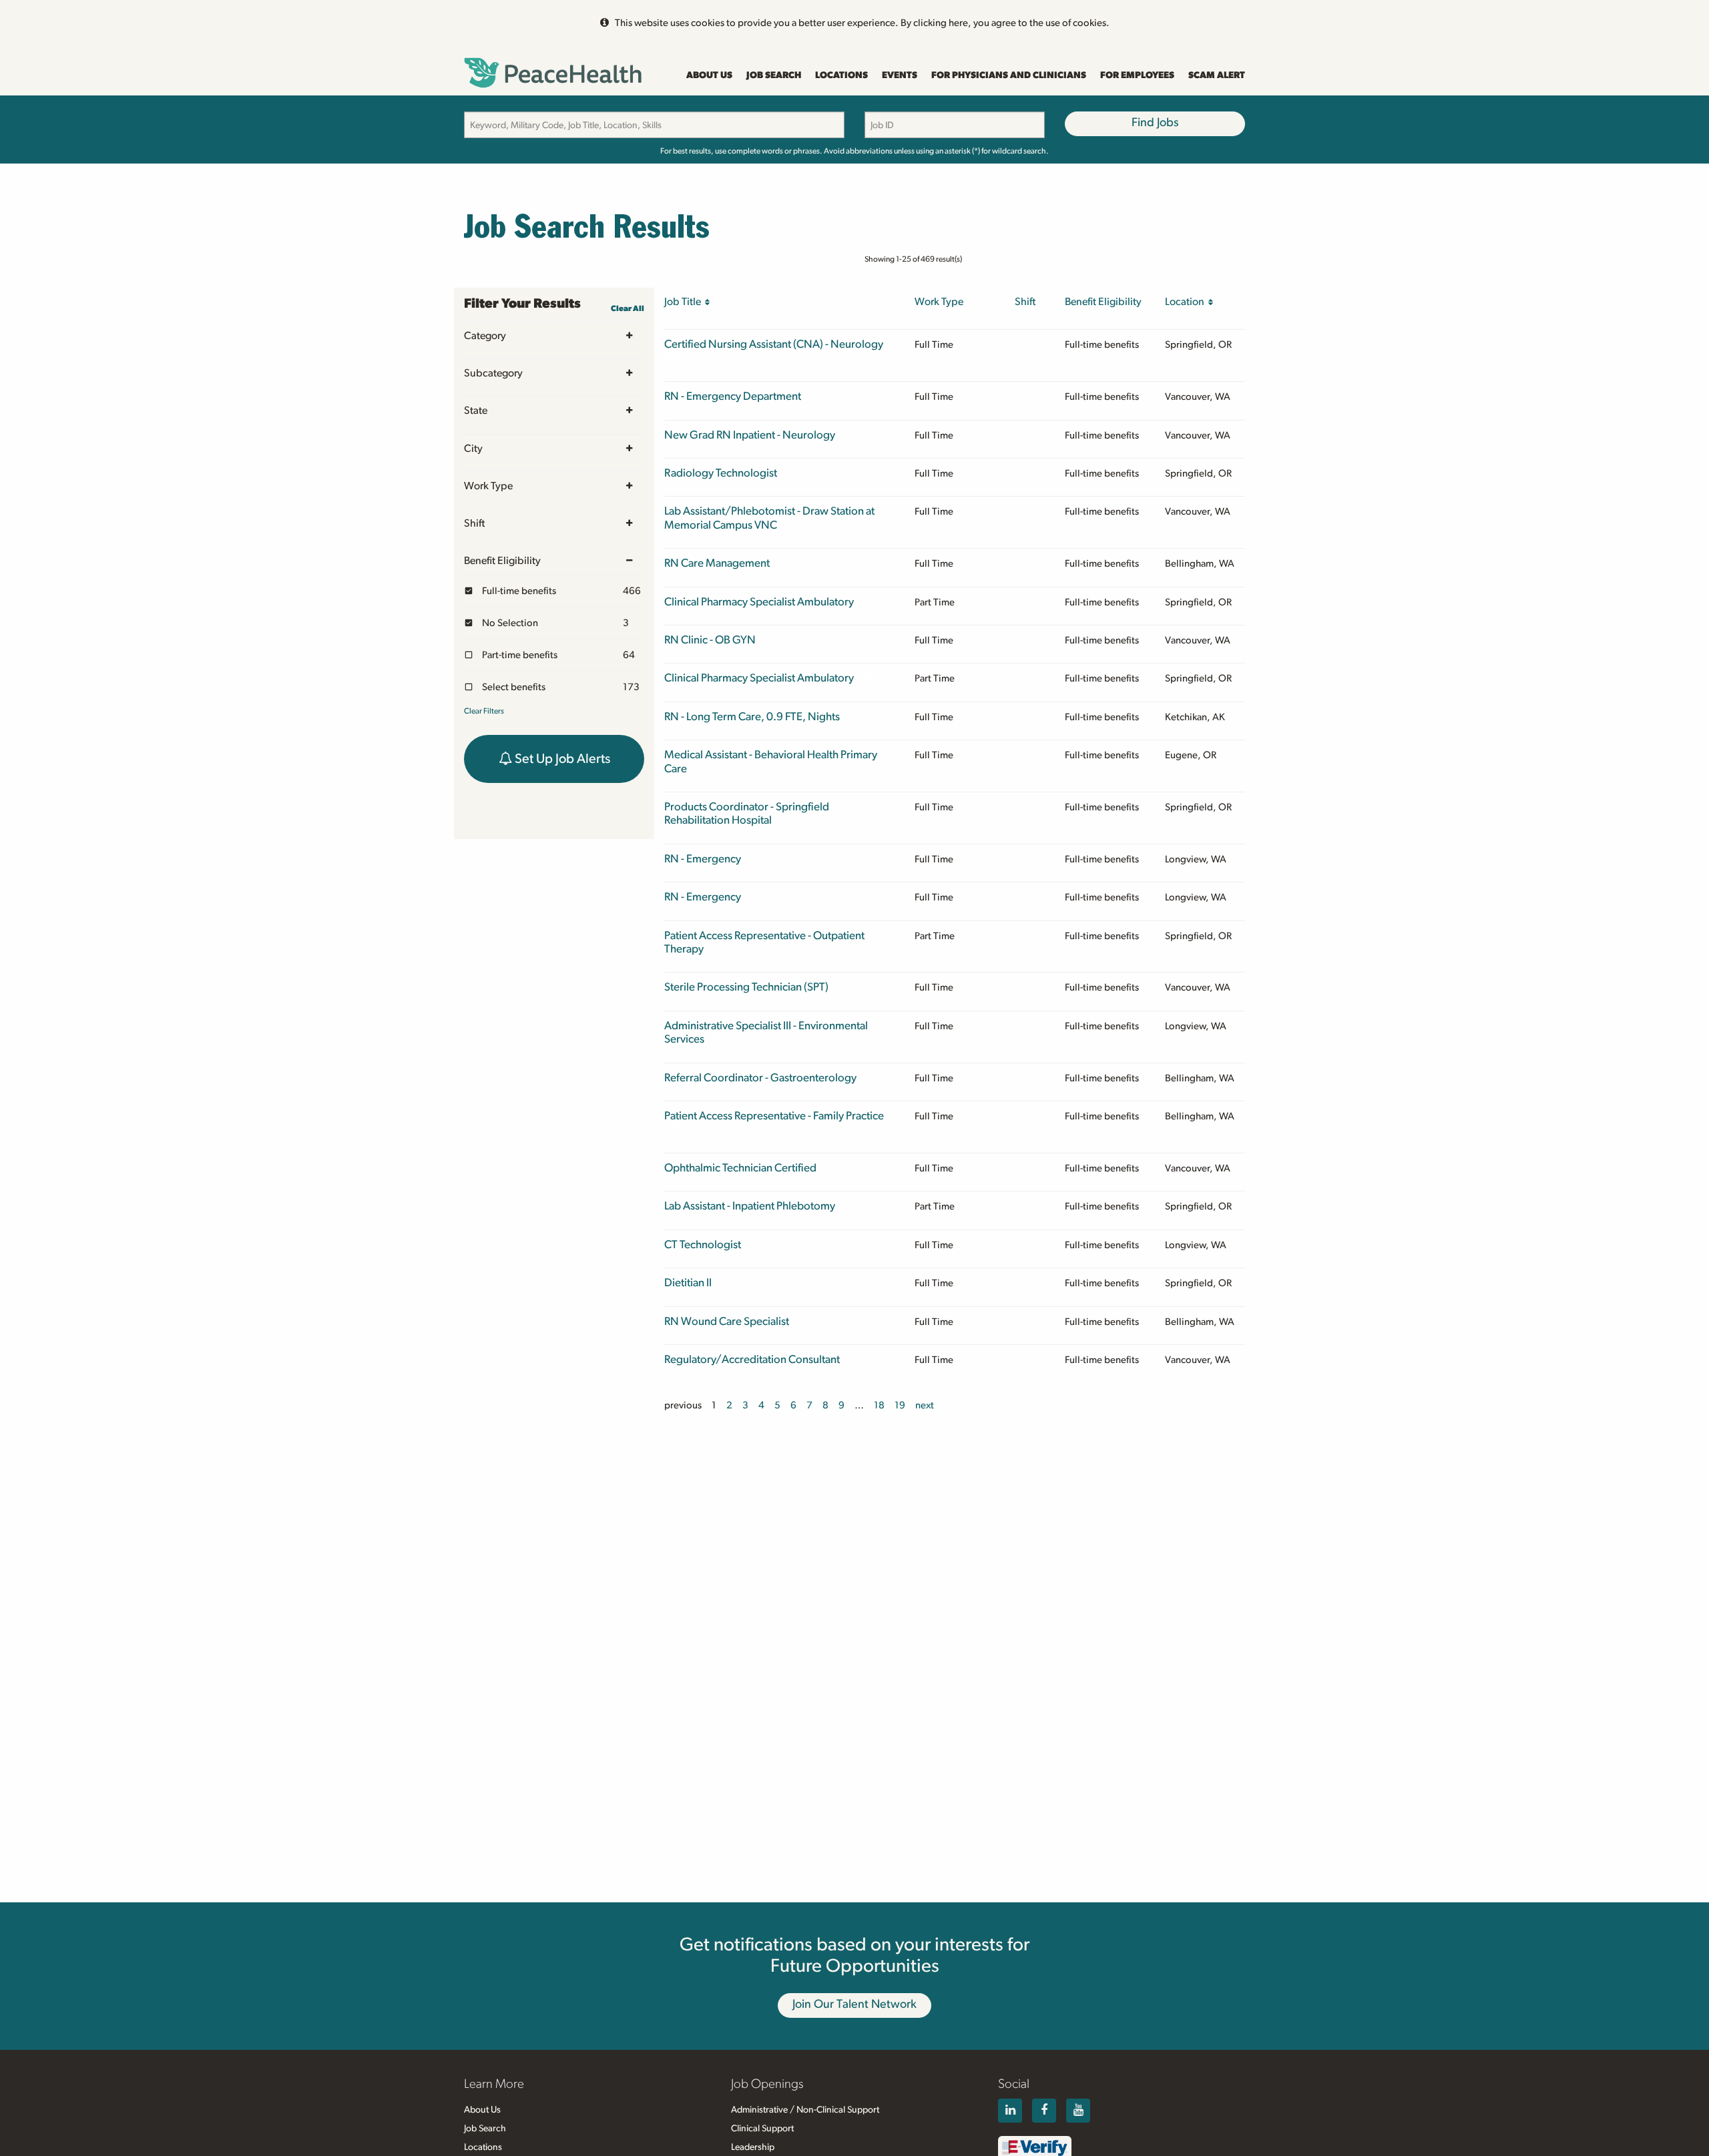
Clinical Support (762, 2129)
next (925, 1405)
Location (1187, 302)
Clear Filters (484, 711)
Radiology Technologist (721, 473)
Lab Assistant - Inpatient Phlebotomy (750, 1206)
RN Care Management (717, 563)
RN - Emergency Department (733, 396)
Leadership (753, 2147)
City (473, 449)
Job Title (685, 302)
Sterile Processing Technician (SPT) (746, 987)
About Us (709, 75)
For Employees (1137, 75)
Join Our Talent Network (854, 2004)
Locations (841, 75)
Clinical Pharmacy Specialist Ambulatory (759, 602)
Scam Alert (1217, 75)
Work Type (488, 486)
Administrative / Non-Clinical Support (805, 2110)
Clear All (628, 308)
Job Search (774, 75)
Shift (474, 523)
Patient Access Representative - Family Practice (774, 1116)
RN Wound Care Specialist (727, 1321)
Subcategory (493, 373)
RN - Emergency (703, 859)
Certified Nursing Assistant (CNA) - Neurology (774, 344)
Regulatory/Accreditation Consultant (752, 1359)
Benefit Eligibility (502, 561)
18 (879, 1405)
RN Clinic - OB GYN (710, 640)
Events (900, 75)
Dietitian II (688, 1283)
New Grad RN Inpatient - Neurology (750, 435)
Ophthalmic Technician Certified (740, 1168)
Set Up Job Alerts (561, 759)
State (476, 411)
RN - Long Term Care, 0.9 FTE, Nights (752, 717)
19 (900, 1405)
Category (485, 336)
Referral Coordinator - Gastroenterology (760, 1078)
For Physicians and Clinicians (1009, 75)
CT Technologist (703, 1245)
